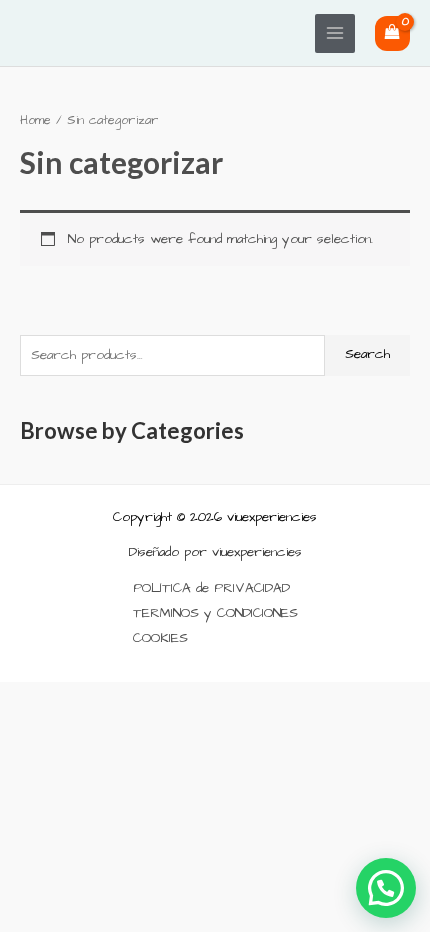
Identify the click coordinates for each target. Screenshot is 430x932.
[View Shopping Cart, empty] (392, 33)
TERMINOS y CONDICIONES (215, 613)
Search (367, 354)
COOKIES (160, 638)
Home (35, 120)
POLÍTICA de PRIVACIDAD (211, 588)
